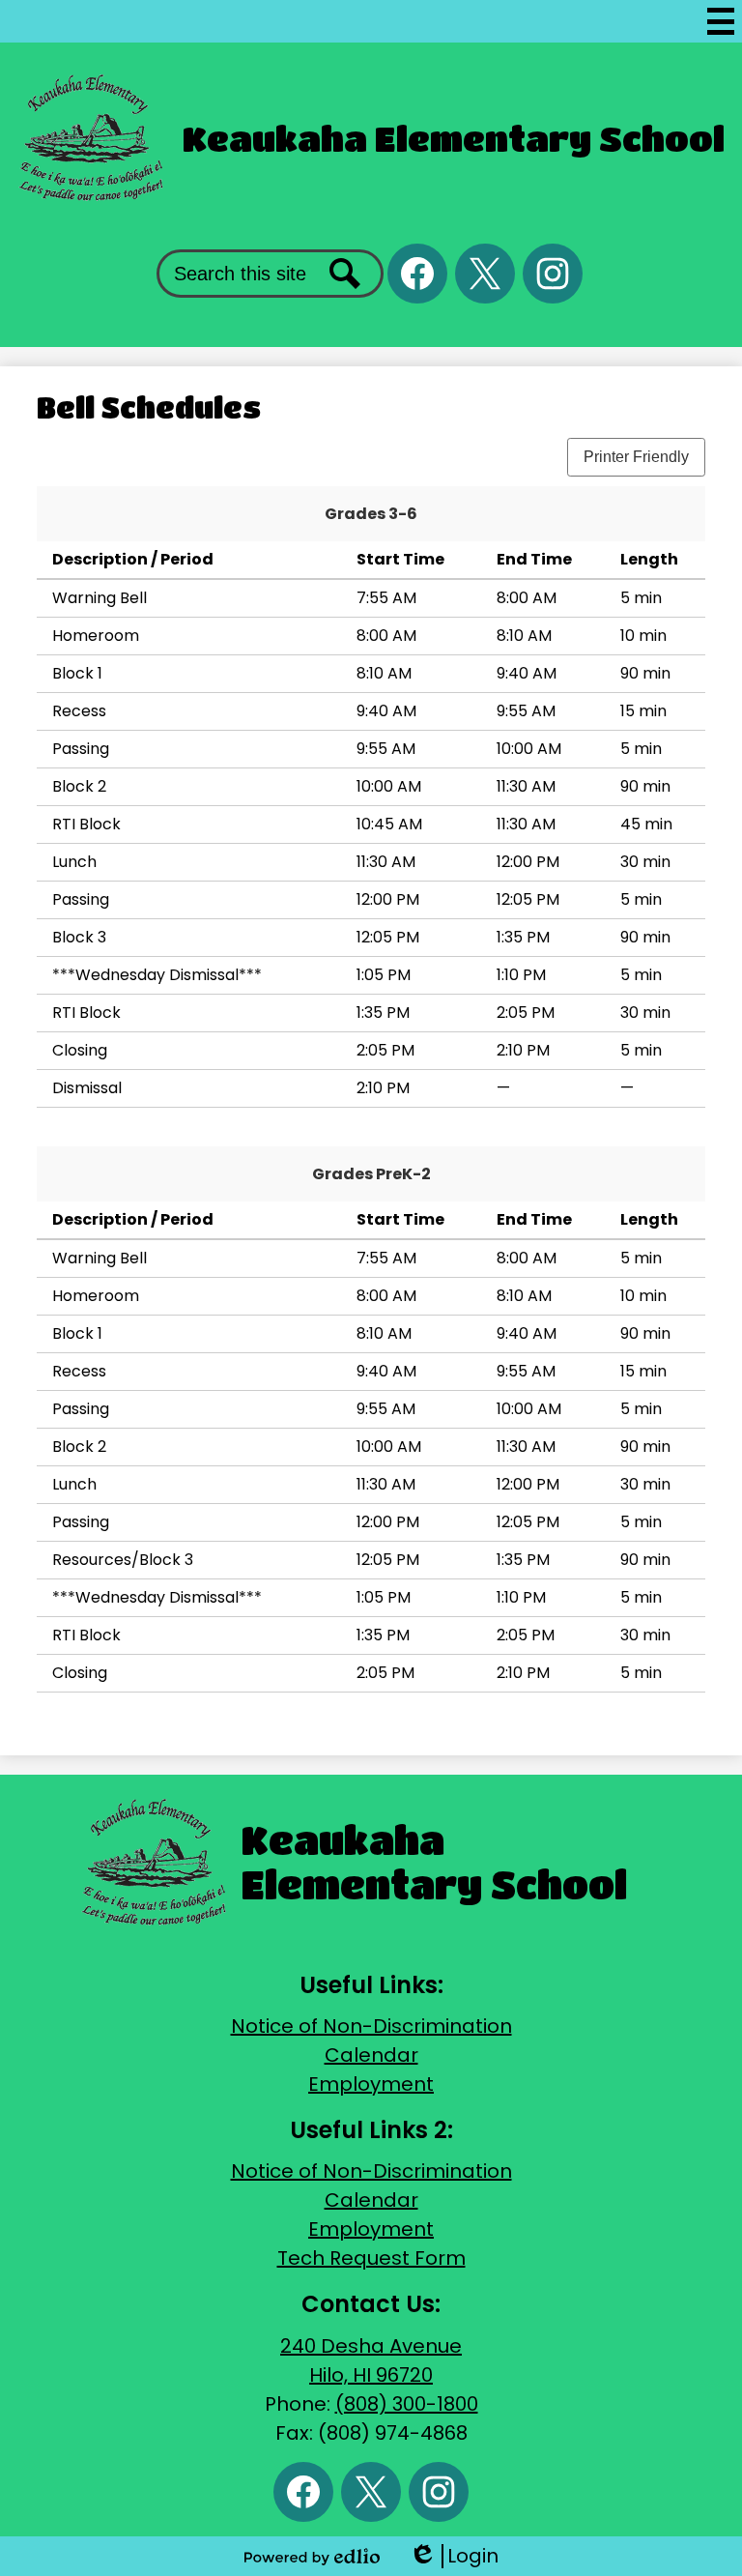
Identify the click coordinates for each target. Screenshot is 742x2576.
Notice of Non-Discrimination (371, 2026)
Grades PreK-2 (371, 1174)
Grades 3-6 (371, 514)
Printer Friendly (636, 457)
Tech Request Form (371, 2258)
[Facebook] (417, 274)
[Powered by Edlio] (312, 2557)
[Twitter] (485, 274)
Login (454, 2556)
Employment (371, 2084)
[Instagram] (553, 274)
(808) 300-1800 (407, 2404)
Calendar (371, 2055)
